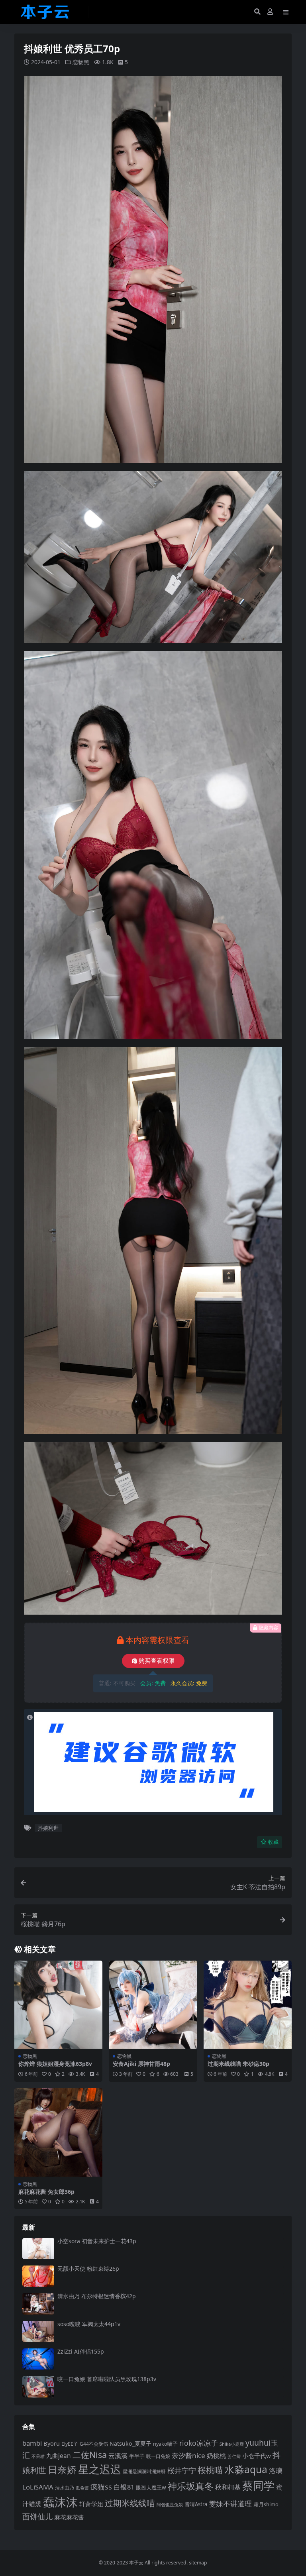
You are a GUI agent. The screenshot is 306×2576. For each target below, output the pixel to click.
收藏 (273, 1842)
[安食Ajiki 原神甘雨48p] (153, 2005)
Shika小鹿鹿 (232, 2444)
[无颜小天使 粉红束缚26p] (38, 2276)
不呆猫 (38, 2456)
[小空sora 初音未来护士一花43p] (38, 2249)
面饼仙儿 (37, 2516)
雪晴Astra (196, 2504)
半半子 (137, 2456)
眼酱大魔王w (151, 2488)
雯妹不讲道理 (230, 2503)
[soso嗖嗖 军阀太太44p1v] (38, 2331)
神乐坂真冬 (191, 2486)
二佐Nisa (90, 2455)
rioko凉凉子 (199, 2443)
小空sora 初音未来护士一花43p (97, 2241)
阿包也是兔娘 (170, 2504)
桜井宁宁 (182, 2470)
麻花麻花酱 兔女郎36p (46, 2192)
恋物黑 (81, 62)
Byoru (52, 2443)
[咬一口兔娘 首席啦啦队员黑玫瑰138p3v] (38, 2386)
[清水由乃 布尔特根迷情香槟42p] (38, 2304)
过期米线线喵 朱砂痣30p (238, 2064)
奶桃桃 (216, 2456)
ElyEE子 (70, 2444)
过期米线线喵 (130, 2503)
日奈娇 (62, 2469)
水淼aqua (246, 2469)
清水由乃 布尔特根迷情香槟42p (97, 2296)
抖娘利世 (48, 1828)
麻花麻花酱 (69, 2517)
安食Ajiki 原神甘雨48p (141, 2064)
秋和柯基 (228, 2487)
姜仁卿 (234, 2456)
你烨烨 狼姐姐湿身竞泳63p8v (55, 2064)
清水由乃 (65, 2488)
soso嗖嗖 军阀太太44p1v (89, 2324)
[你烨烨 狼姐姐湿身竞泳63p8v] (58, 2005)
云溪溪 (118, 2456)
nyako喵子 (165, 2444)
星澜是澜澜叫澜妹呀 (144, 2471)
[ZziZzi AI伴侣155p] (38, 2359)
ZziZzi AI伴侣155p (81, 2351)
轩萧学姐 (91, 2504)
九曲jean (59, 2456)
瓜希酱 (82, 2488)
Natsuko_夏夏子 (130, 2443)
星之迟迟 (100, 2469)
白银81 (124, 2487)
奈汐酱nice (188, 2455)
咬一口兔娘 (158, 2456)
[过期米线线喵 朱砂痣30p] (248, 2005)
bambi (32, 2443)
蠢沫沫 (60, 2502)
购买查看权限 (157, 1661)
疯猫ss (101, 2487)
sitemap (198, 2563)
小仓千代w (257, 2456)
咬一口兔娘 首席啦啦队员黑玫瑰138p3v (107, 2379)
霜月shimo (266, 2504)
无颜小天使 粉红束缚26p (88, 2268)
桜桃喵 (210, 2470)
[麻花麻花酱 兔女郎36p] (58, 2132)
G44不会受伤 (94, 2444)
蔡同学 (258, 2485)
